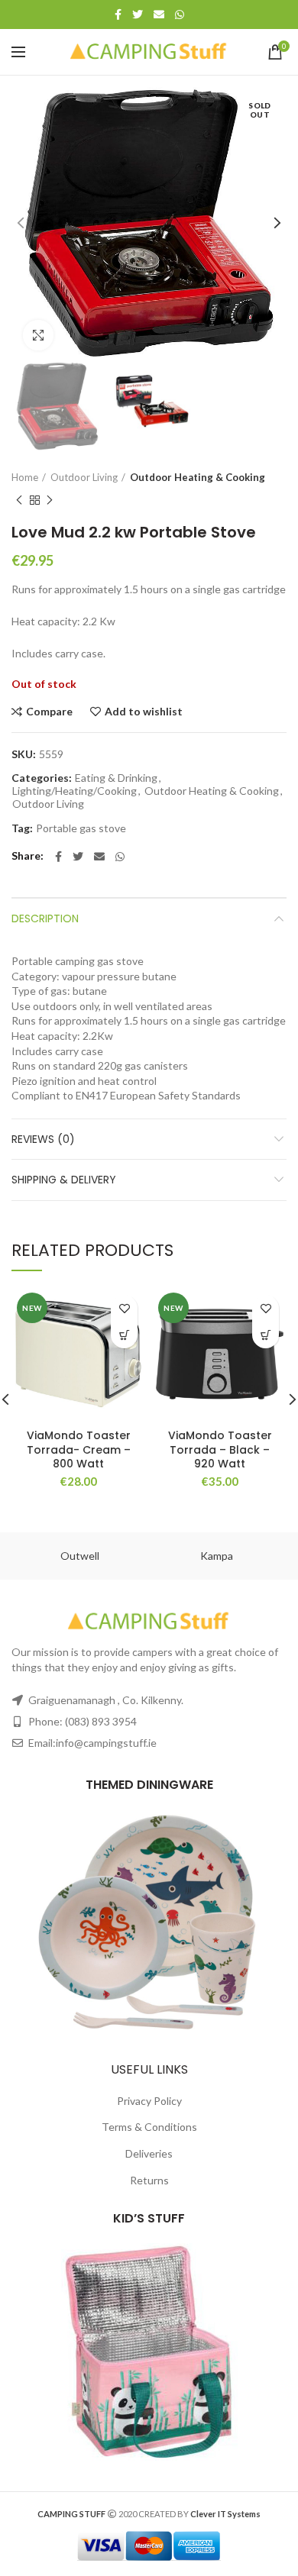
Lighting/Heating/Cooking (74, 791)
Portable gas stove (81, 828)
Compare (49, 712)
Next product (50, 500)
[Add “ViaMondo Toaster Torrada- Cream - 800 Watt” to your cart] (124, 1335)
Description (45, 918)
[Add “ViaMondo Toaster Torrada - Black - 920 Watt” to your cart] (266, 1335)
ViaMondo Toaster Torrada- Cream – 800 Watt (79, 1449)
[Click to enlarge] (38, 335)
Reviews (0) (43, 1139)
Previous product (19, 500)
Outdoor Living (84, 477)
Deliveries (149, 2153)
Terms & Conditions (149, 2127)
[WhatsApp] (180, 15)
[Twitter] (138, 15)
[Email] (159, 15)
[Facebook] (118, 15)
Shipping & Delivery (64, 1180)
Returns (149, 2180)
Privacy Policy (149, 2101)
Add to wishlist (144, 712)
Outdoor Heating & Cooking (198, 477)
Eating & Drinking (116, 778)
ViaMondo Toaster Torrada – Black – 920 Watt (220, 1449)
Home (25, 477)
